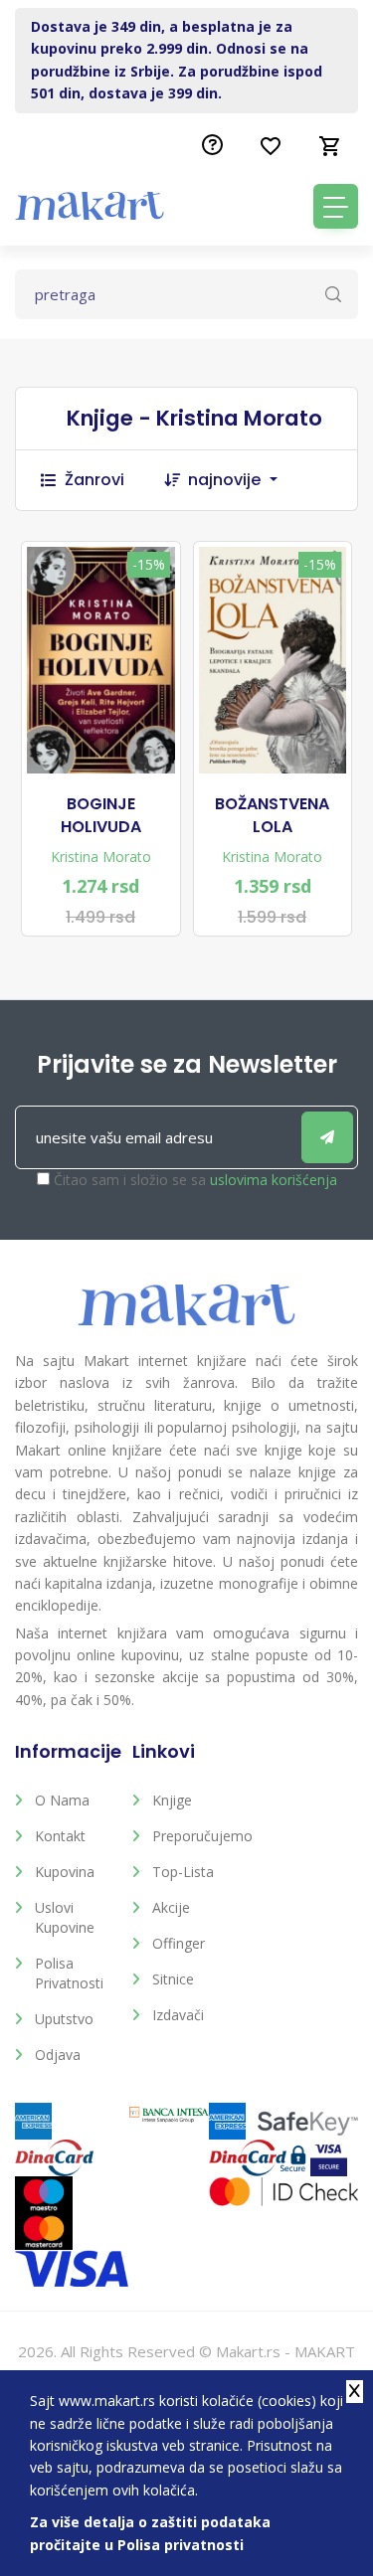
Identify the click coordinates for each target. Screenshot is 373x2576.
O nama (62, 1800)
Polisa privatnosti (69, 1973)
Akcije (171, 1907)
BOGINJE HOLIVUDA (101, 815)
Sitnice (173, 1979)
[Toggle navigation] (336, 206)
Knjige (172, 1800)
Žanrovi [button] (94, 480)
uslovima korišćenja (274, 1180)
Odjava (58, 2055)
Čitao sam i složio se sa (195, 1180)
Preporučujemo (196, 1836)
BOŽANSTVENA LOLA (272, 815)
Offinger (179, 1943)
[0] (330, 146)
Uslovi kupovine (65, 1917)
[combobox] (243, 480)
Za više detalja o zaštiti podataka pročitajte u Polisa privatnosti (150, 2533)
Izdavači (178, 2015)
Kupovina (65, 1872)
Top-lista (183, 1872)
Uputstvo (64, 2019)
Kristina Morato (101, 857)
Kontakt (60, 1836)
